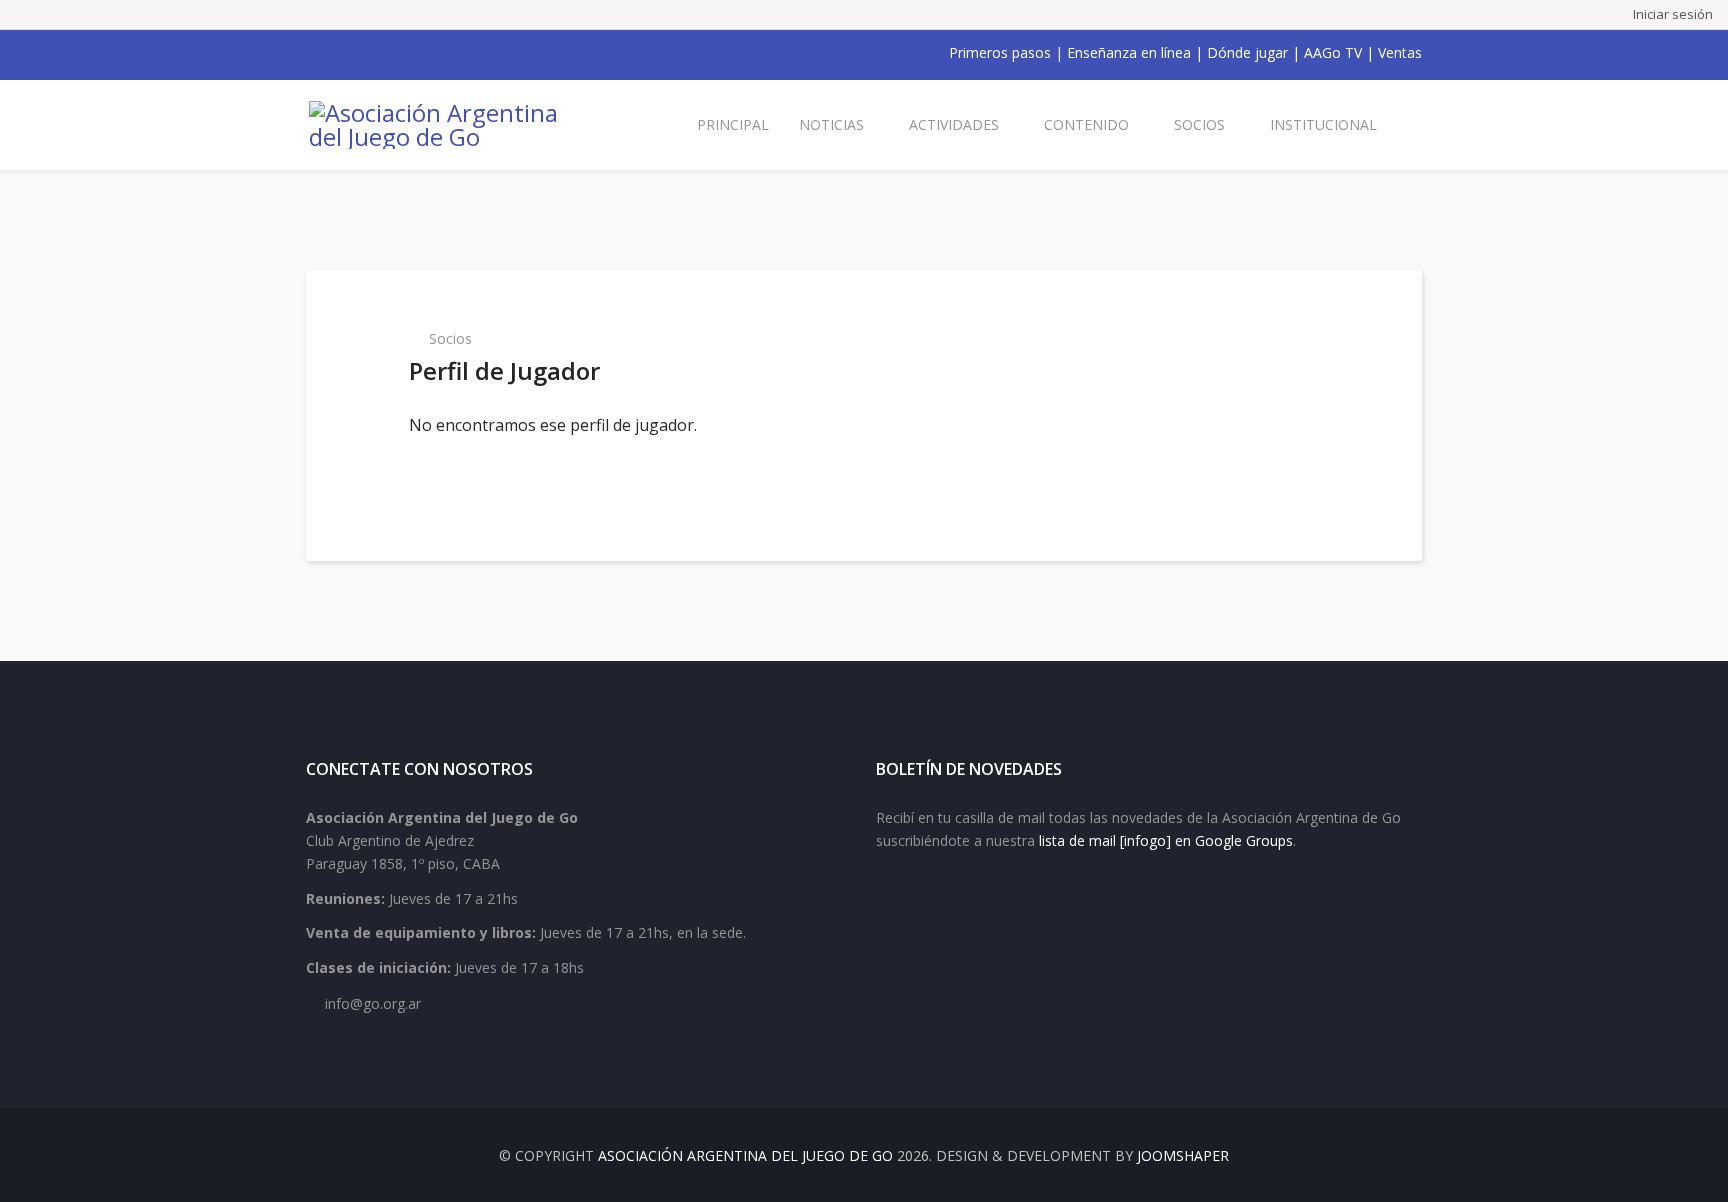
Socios (1199, 124)
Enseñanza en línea (1129, 52)
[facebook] (314, 53)
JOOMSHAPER (1183, 1155)
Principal (733, 124)
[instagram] (392, 53)
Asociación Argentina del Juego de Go (745, 1155)
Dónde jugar (1247, 52)
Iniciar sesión (1673, 14)
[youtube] (366, 53)
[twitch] (418, 53)
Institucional (1323, 124)
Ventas (1400, 52)
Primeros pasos (1000, 52)
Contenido (1086, 124)
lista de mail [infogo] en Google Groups (1166, 840)
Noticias (831, 124)
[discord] (444, 53)
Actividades (954, 124)
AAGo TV (1333, 52)
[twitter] (340, 53)
